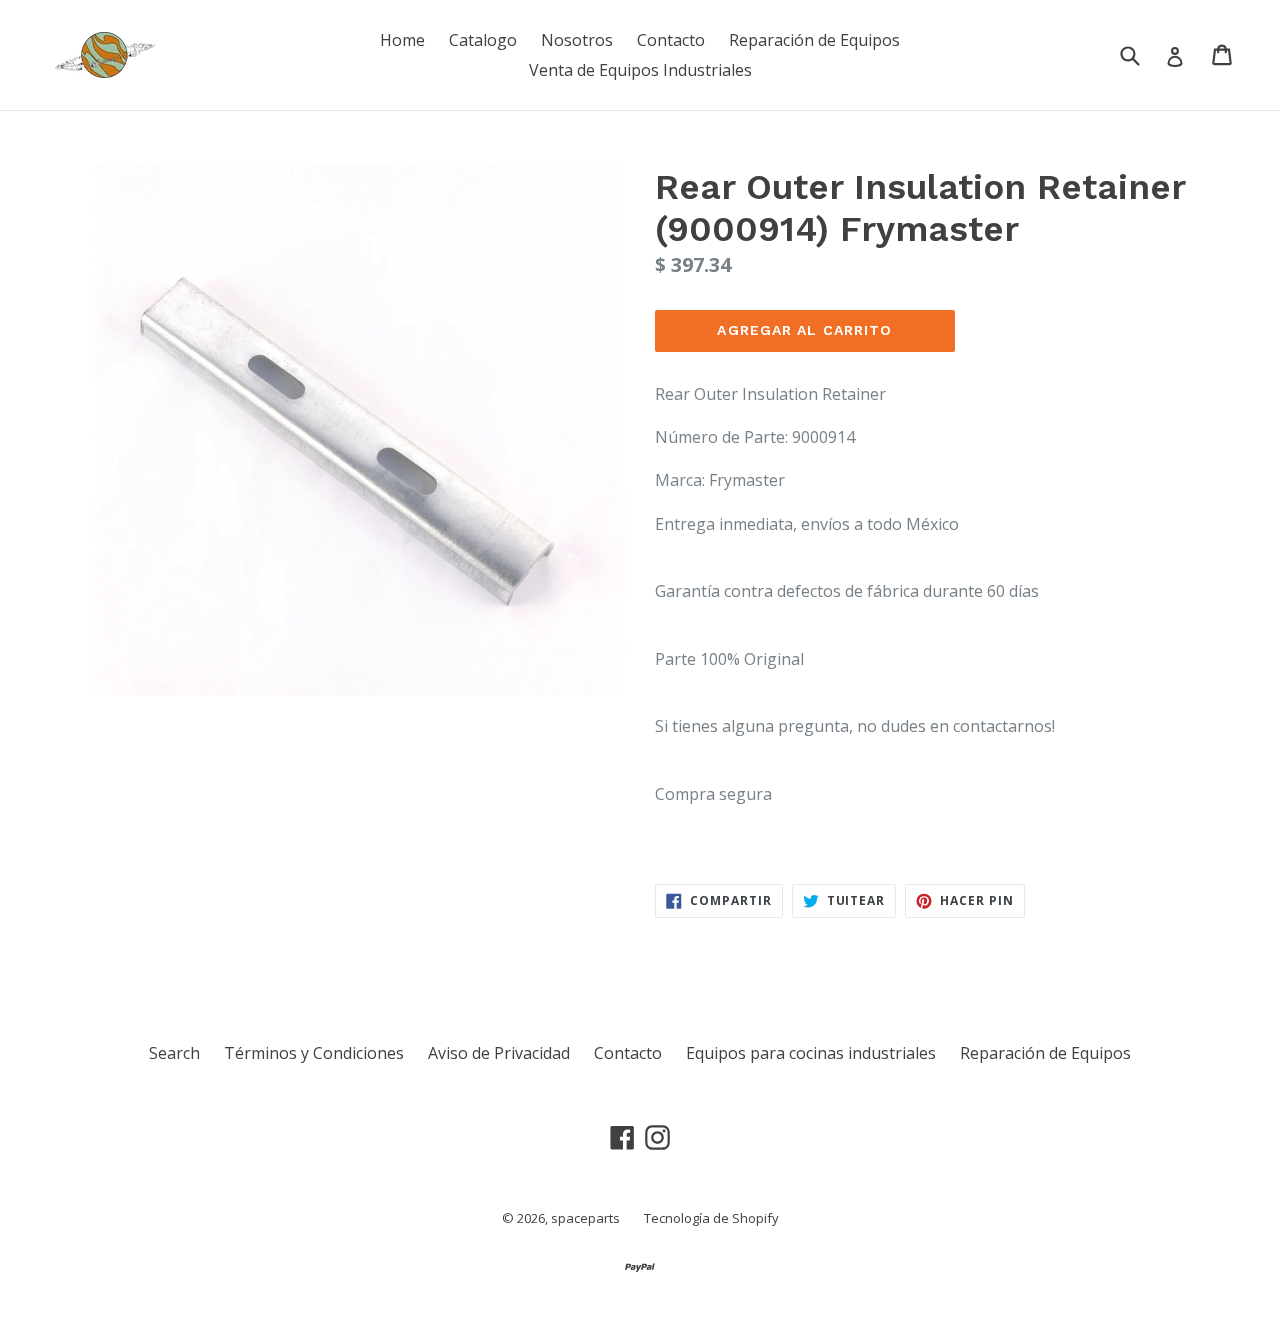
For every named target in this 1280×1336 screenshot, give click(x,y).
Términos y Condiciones (314, 1053)
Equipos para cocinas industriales (811, 1053)
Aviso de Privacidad (499, 1053)
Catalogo (483, 40)
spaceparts (585, 1218)
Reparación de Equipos (814, 40)
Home (402, 40)
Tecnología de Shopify (711, 1218)
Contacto (671, 40)
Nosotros (577, 40)
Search (174, 1053)
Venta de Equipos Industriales (640, 70)
